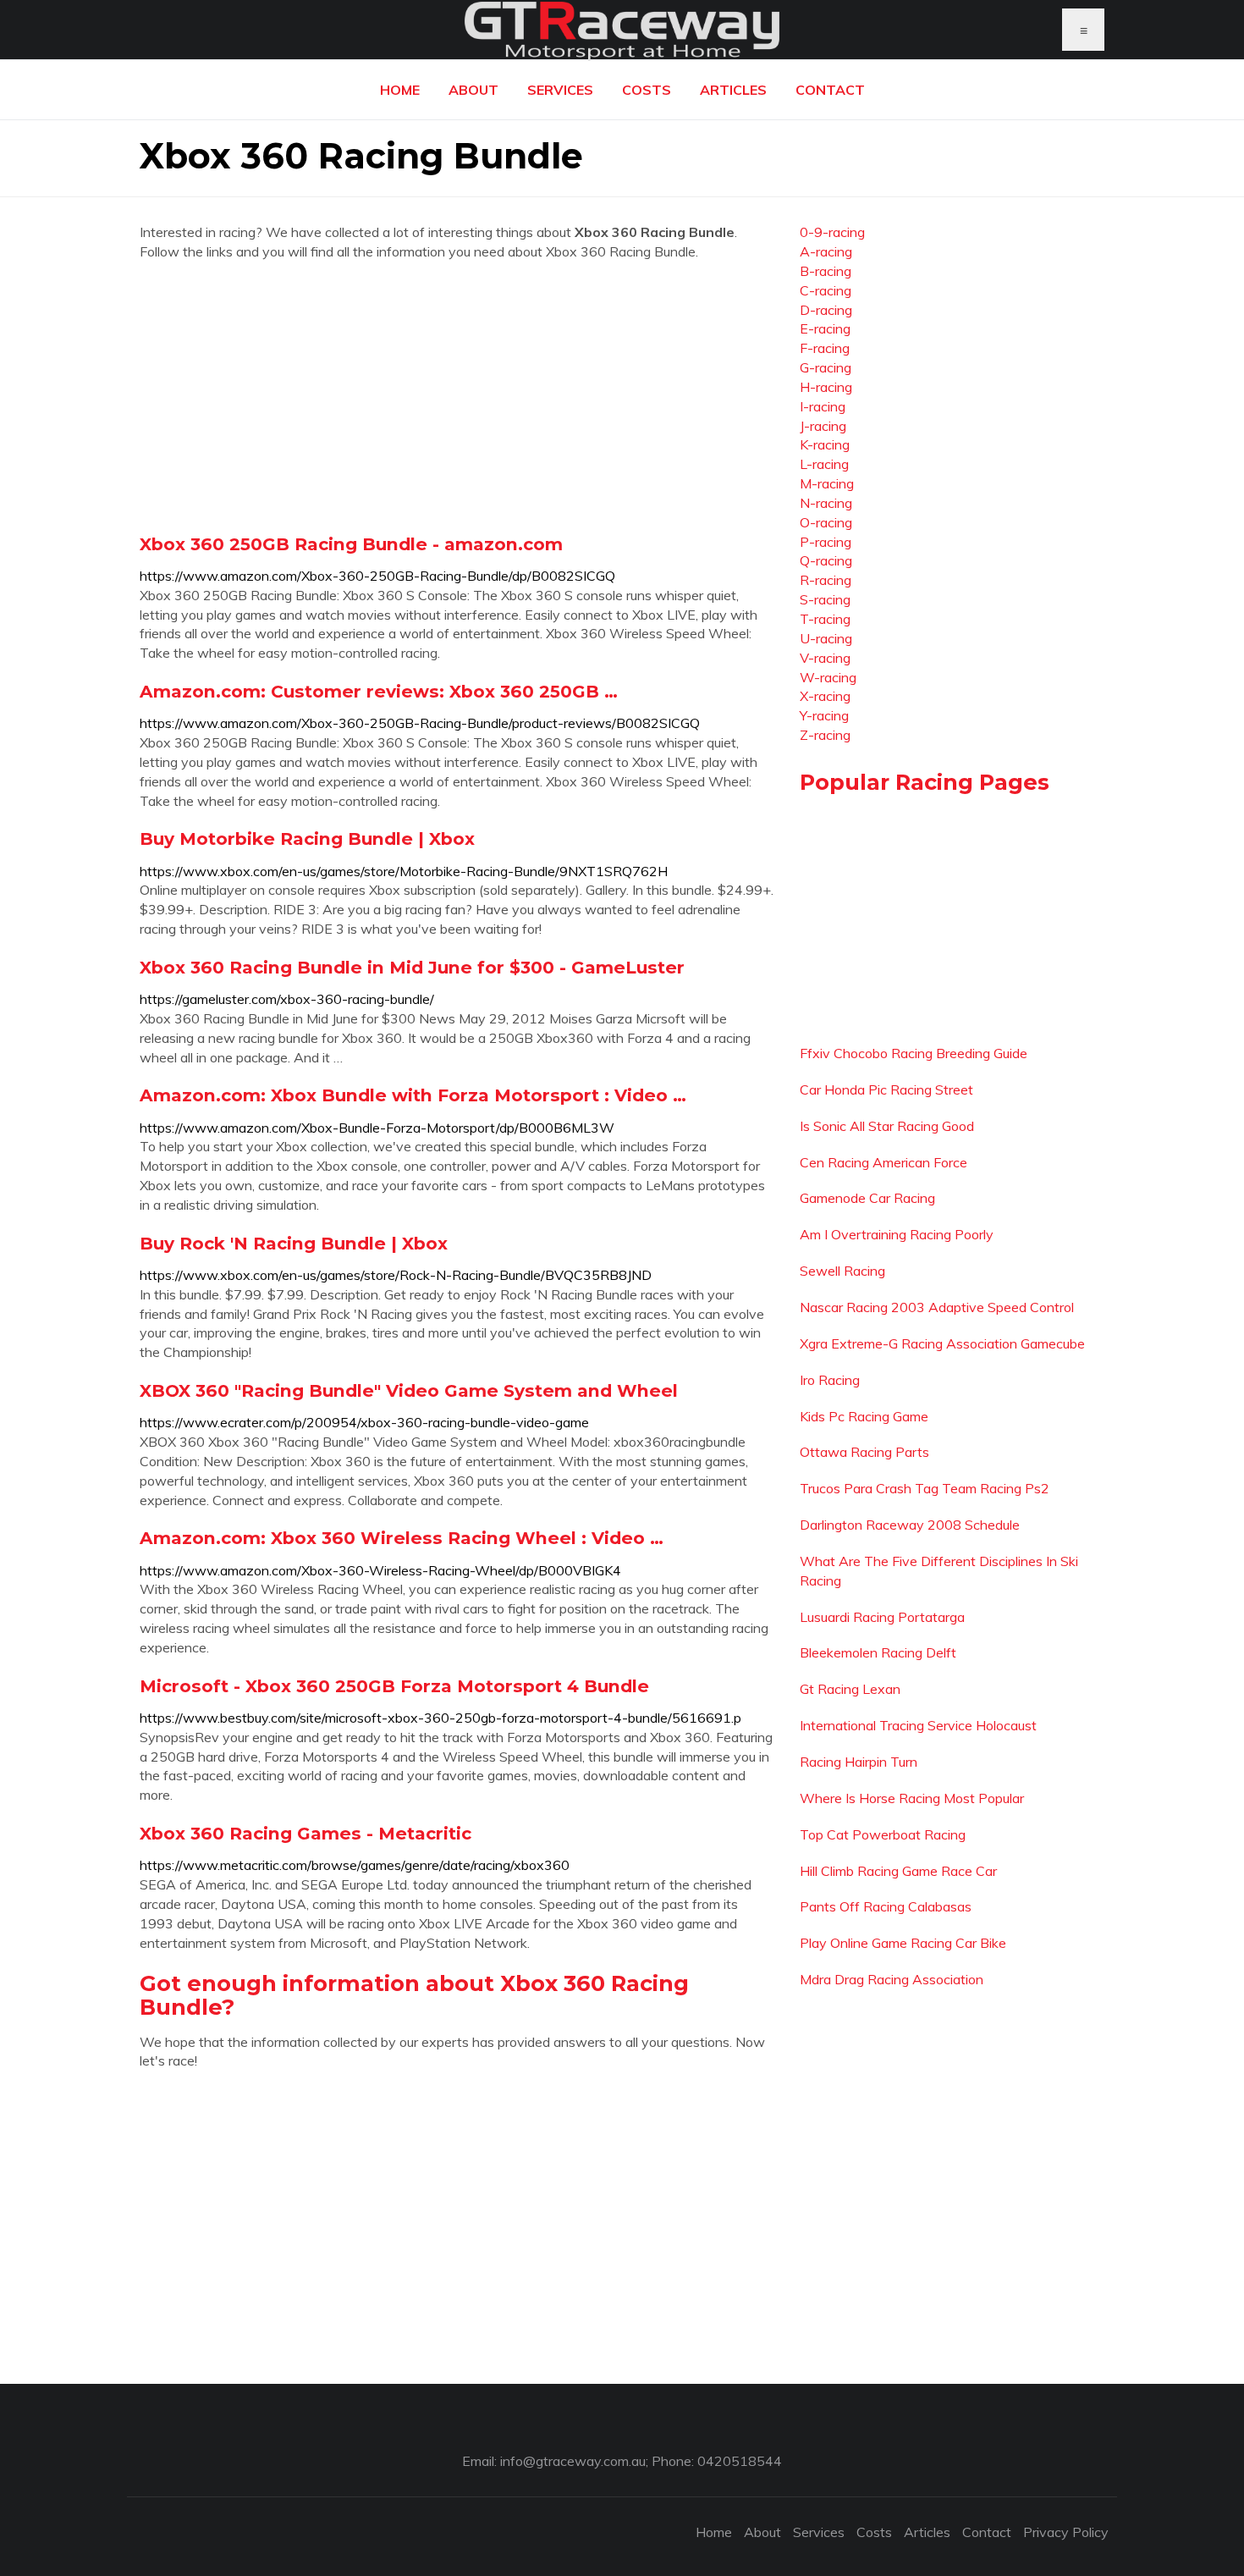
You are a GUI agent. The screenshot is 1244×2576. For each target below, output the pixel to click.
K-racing (825, 444)
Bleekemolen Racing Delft (878, 1652)
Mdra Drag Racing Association (892, 1979)
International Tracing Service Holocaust (918, 1725)
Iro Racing (830, 1380)
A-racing (826, 251)
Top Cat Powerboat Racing (883, 1834)
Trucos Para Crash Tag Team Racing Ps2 (925, 1488)
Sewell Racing (842, 1271)
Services (560, 90)
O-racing (826, 522)
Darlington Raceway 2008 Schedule (910, 1525)
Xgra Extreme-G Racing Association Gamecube (942, 1343)
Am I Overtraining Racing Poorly (897, 1234)
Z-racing (825, 735)
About (473, 90)
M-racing (827, 483)
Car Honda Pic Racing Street (886, 1089)
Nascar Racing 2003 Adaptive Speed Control (937, 1307)
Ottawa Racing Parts (864, 1452)
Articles (733, 90)
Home (400, 90)
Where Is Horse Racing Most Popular (912, 1798)
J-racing (823, 426)
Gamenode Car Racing (867, 1198)
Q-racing (826, 560)
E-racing (825, 328)
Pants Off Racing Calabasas (886, 1906)
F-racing (825, 348)
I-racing (823, 406)
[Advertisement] (457, 397)
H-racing (826, 387)
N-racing (826, 503)
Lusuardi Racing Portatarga (882, 1617)
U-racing (826, 638)
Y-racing (824, 715)
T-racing (825, 619)
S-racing (825, 599)
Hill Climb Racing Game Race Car (898, 1871)
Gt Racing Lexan (850, 1689)
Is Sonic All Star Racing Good (887, 1126)
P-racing (826, 542)
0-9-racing (832, 232)
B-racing (826, 271)
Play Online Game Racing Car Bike (903, 1943)
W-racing (828, 677)
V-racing (825, 658)
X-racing (825, 696)
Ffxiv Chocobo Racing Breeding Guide (914, 1053)
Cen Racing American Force (883, 1162)
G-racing (826, 367)
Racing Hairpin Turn (859, 1762)
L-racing (824, 464)
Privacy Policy (1066, 2532)
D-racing (826, 310)
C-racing (826, 290)
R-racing (826, 580)
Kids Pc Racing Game (864, 1416)
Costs (647, 90)
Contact (830, 90)
